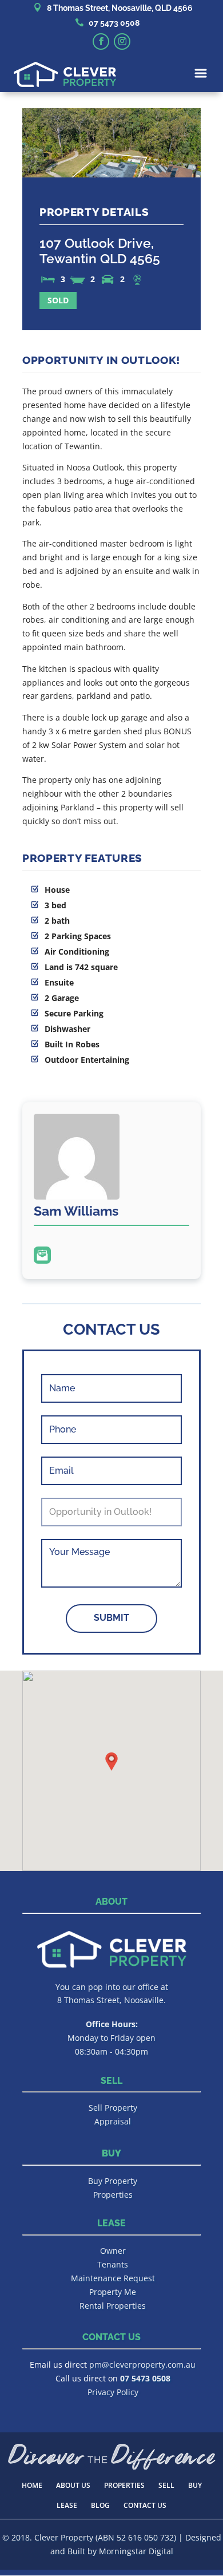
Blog (100, 2505)
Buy (195, 2485)
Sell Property (113, 2108)
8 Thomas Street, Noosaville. (111, 2000)
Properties (113, 2195)
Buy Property (113, 2181)
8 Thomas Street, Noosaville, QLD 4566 (120, 8)
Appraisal (113, 2121)
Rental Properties (113, 2306)
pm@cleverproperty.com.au (142, 2365)
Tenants (113, 2264)
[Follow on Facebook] (101, 41)
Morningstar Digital (136, 2551)
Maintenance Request (113, 2278)
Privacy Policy (113, 2392)
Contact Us (145, 2505)
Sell (166, 2485)
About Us (73, 2485)
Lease (67, 2505)
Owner (113, 2251)
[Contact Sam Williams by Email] (42, 1255)
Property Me (113, 2292)
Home (32, 2485)
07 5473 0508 (114, 23)
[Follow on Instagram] (122, 41)
